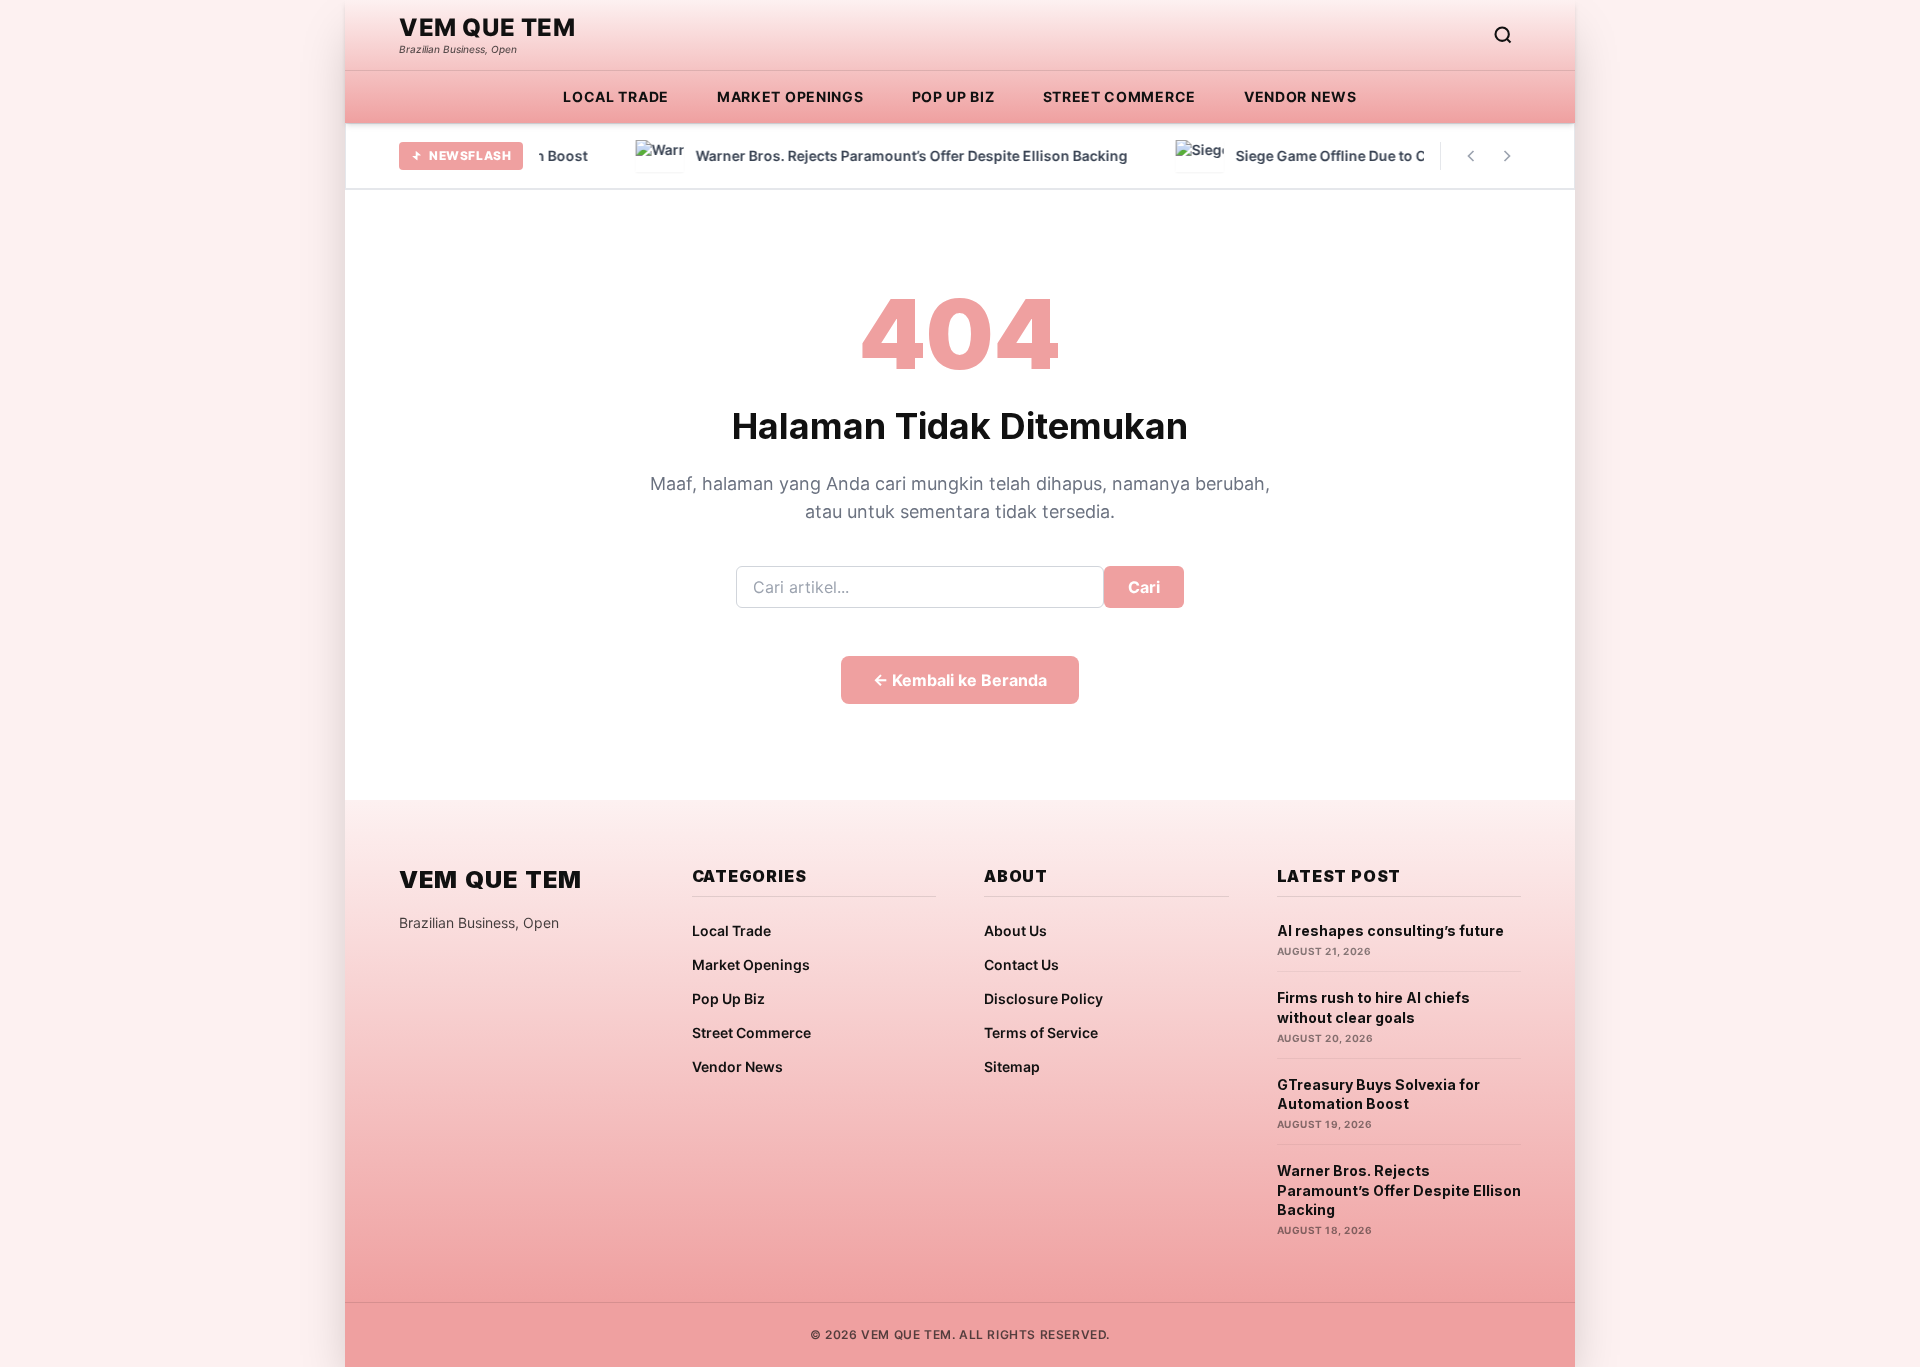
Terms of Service (1041, 1032)
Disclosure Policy (1043, 998)
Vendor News (1300, 96)
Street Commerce (1120, 96)
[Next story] (1507, 156)
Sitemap (1012, 1066)
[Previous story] (1471, 156)
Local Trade (616, 96)
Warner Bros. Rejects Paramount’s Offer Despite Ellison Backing (1399, 1190)
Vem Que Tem (487, 28)
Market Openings (790, 96)
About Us (1015, 930)
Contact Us (1021, 964)
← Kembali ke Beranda (960, 680)
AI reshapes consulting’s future (1390, 930)
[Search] (1503, 35)
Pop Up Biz (953, 96)
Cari (1144, 587)
